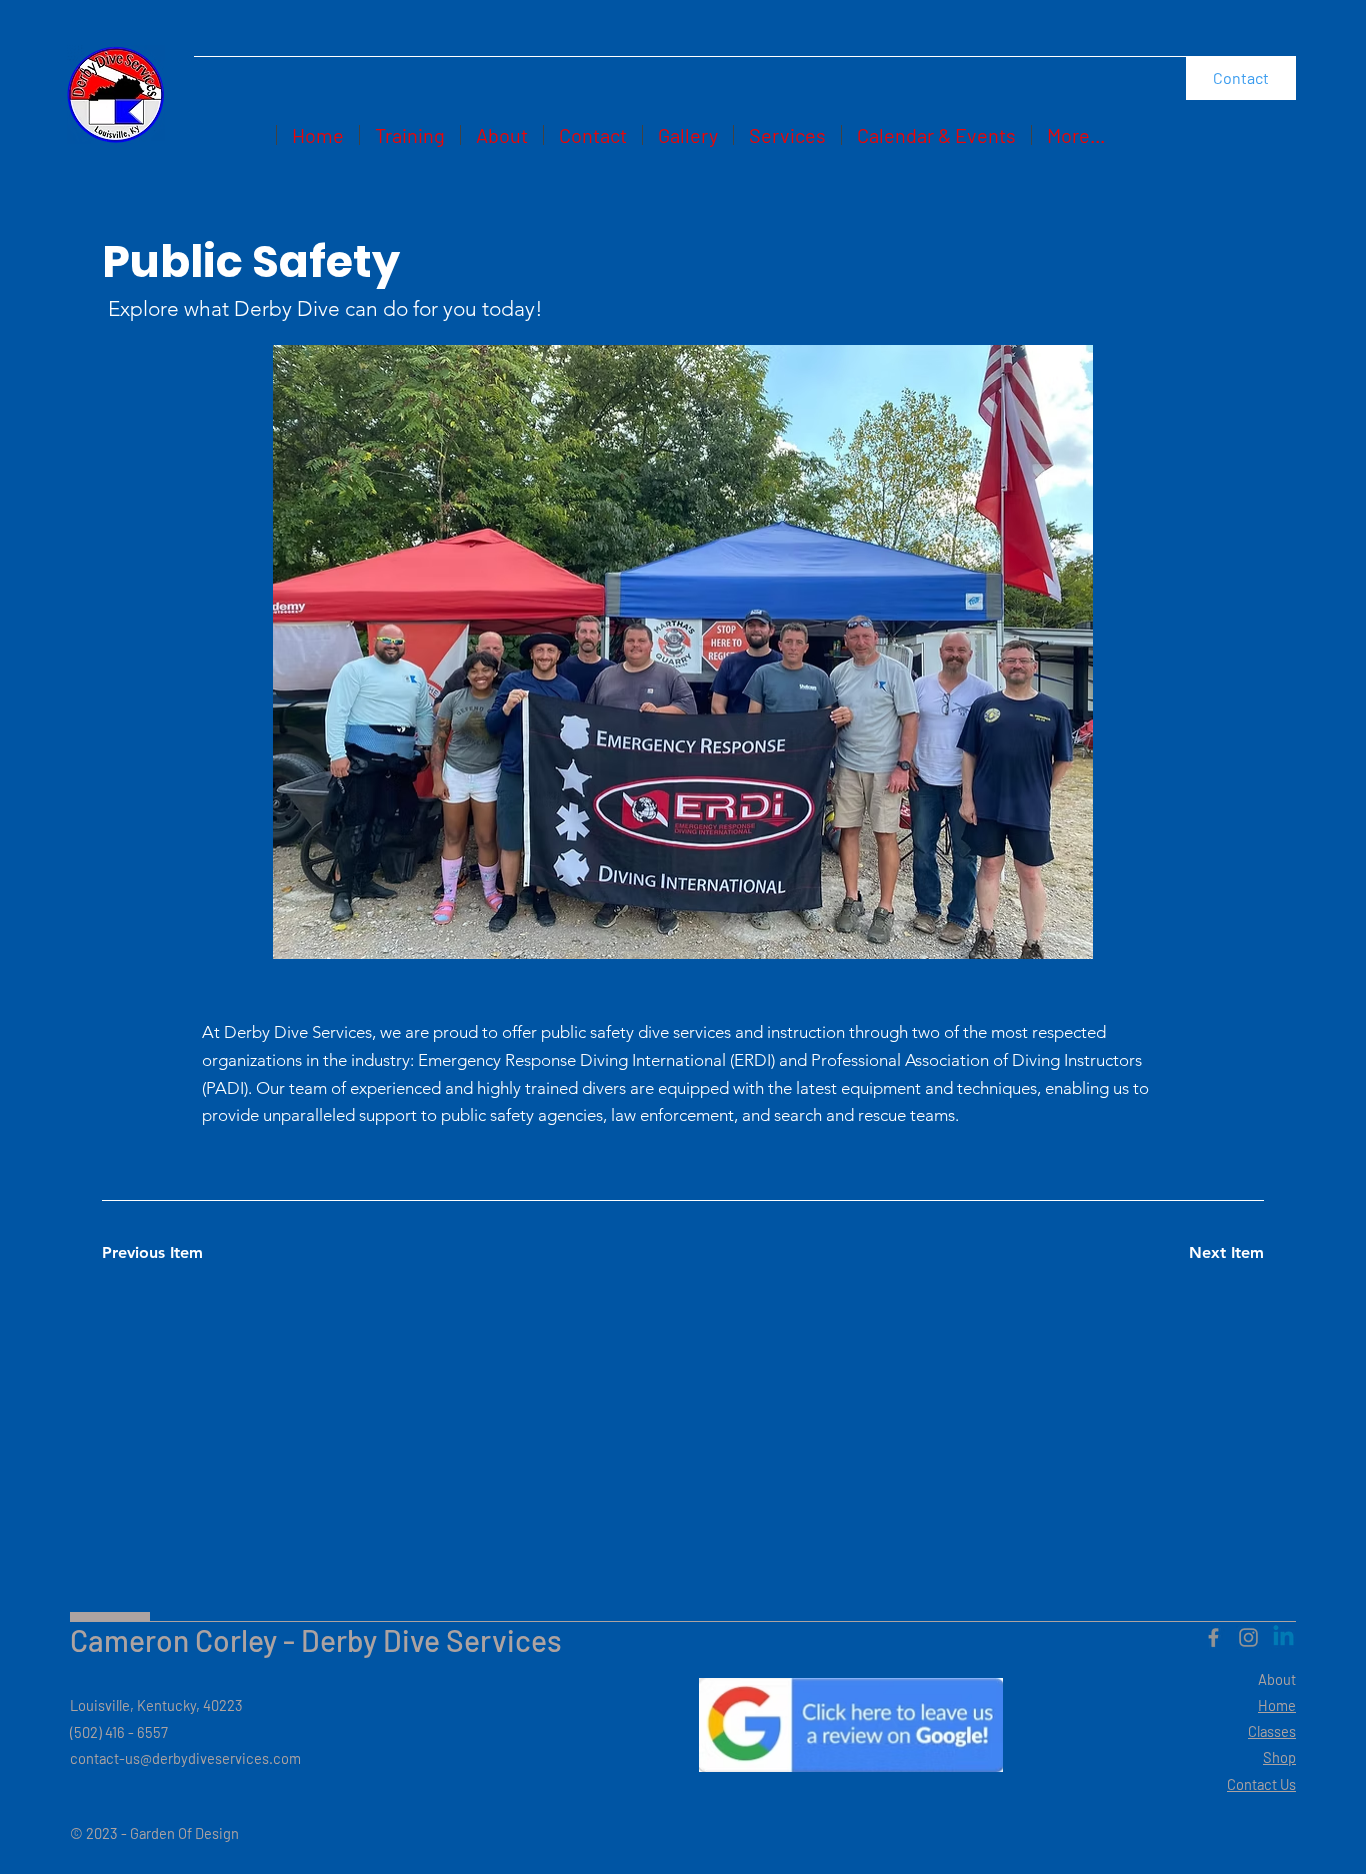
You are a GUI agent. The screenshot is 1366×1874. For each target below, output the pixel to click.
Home (1277, 1705)
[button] (116, 94)
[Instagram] (1248, 1637)
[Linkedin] (1283, 1637)
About (1277, 1679)
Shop (1279, 1757)
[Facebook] (1213, 1637)
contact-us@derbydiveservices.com (185, 1758)
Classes (1272, 1731)
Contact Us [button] (1261, 1784)
